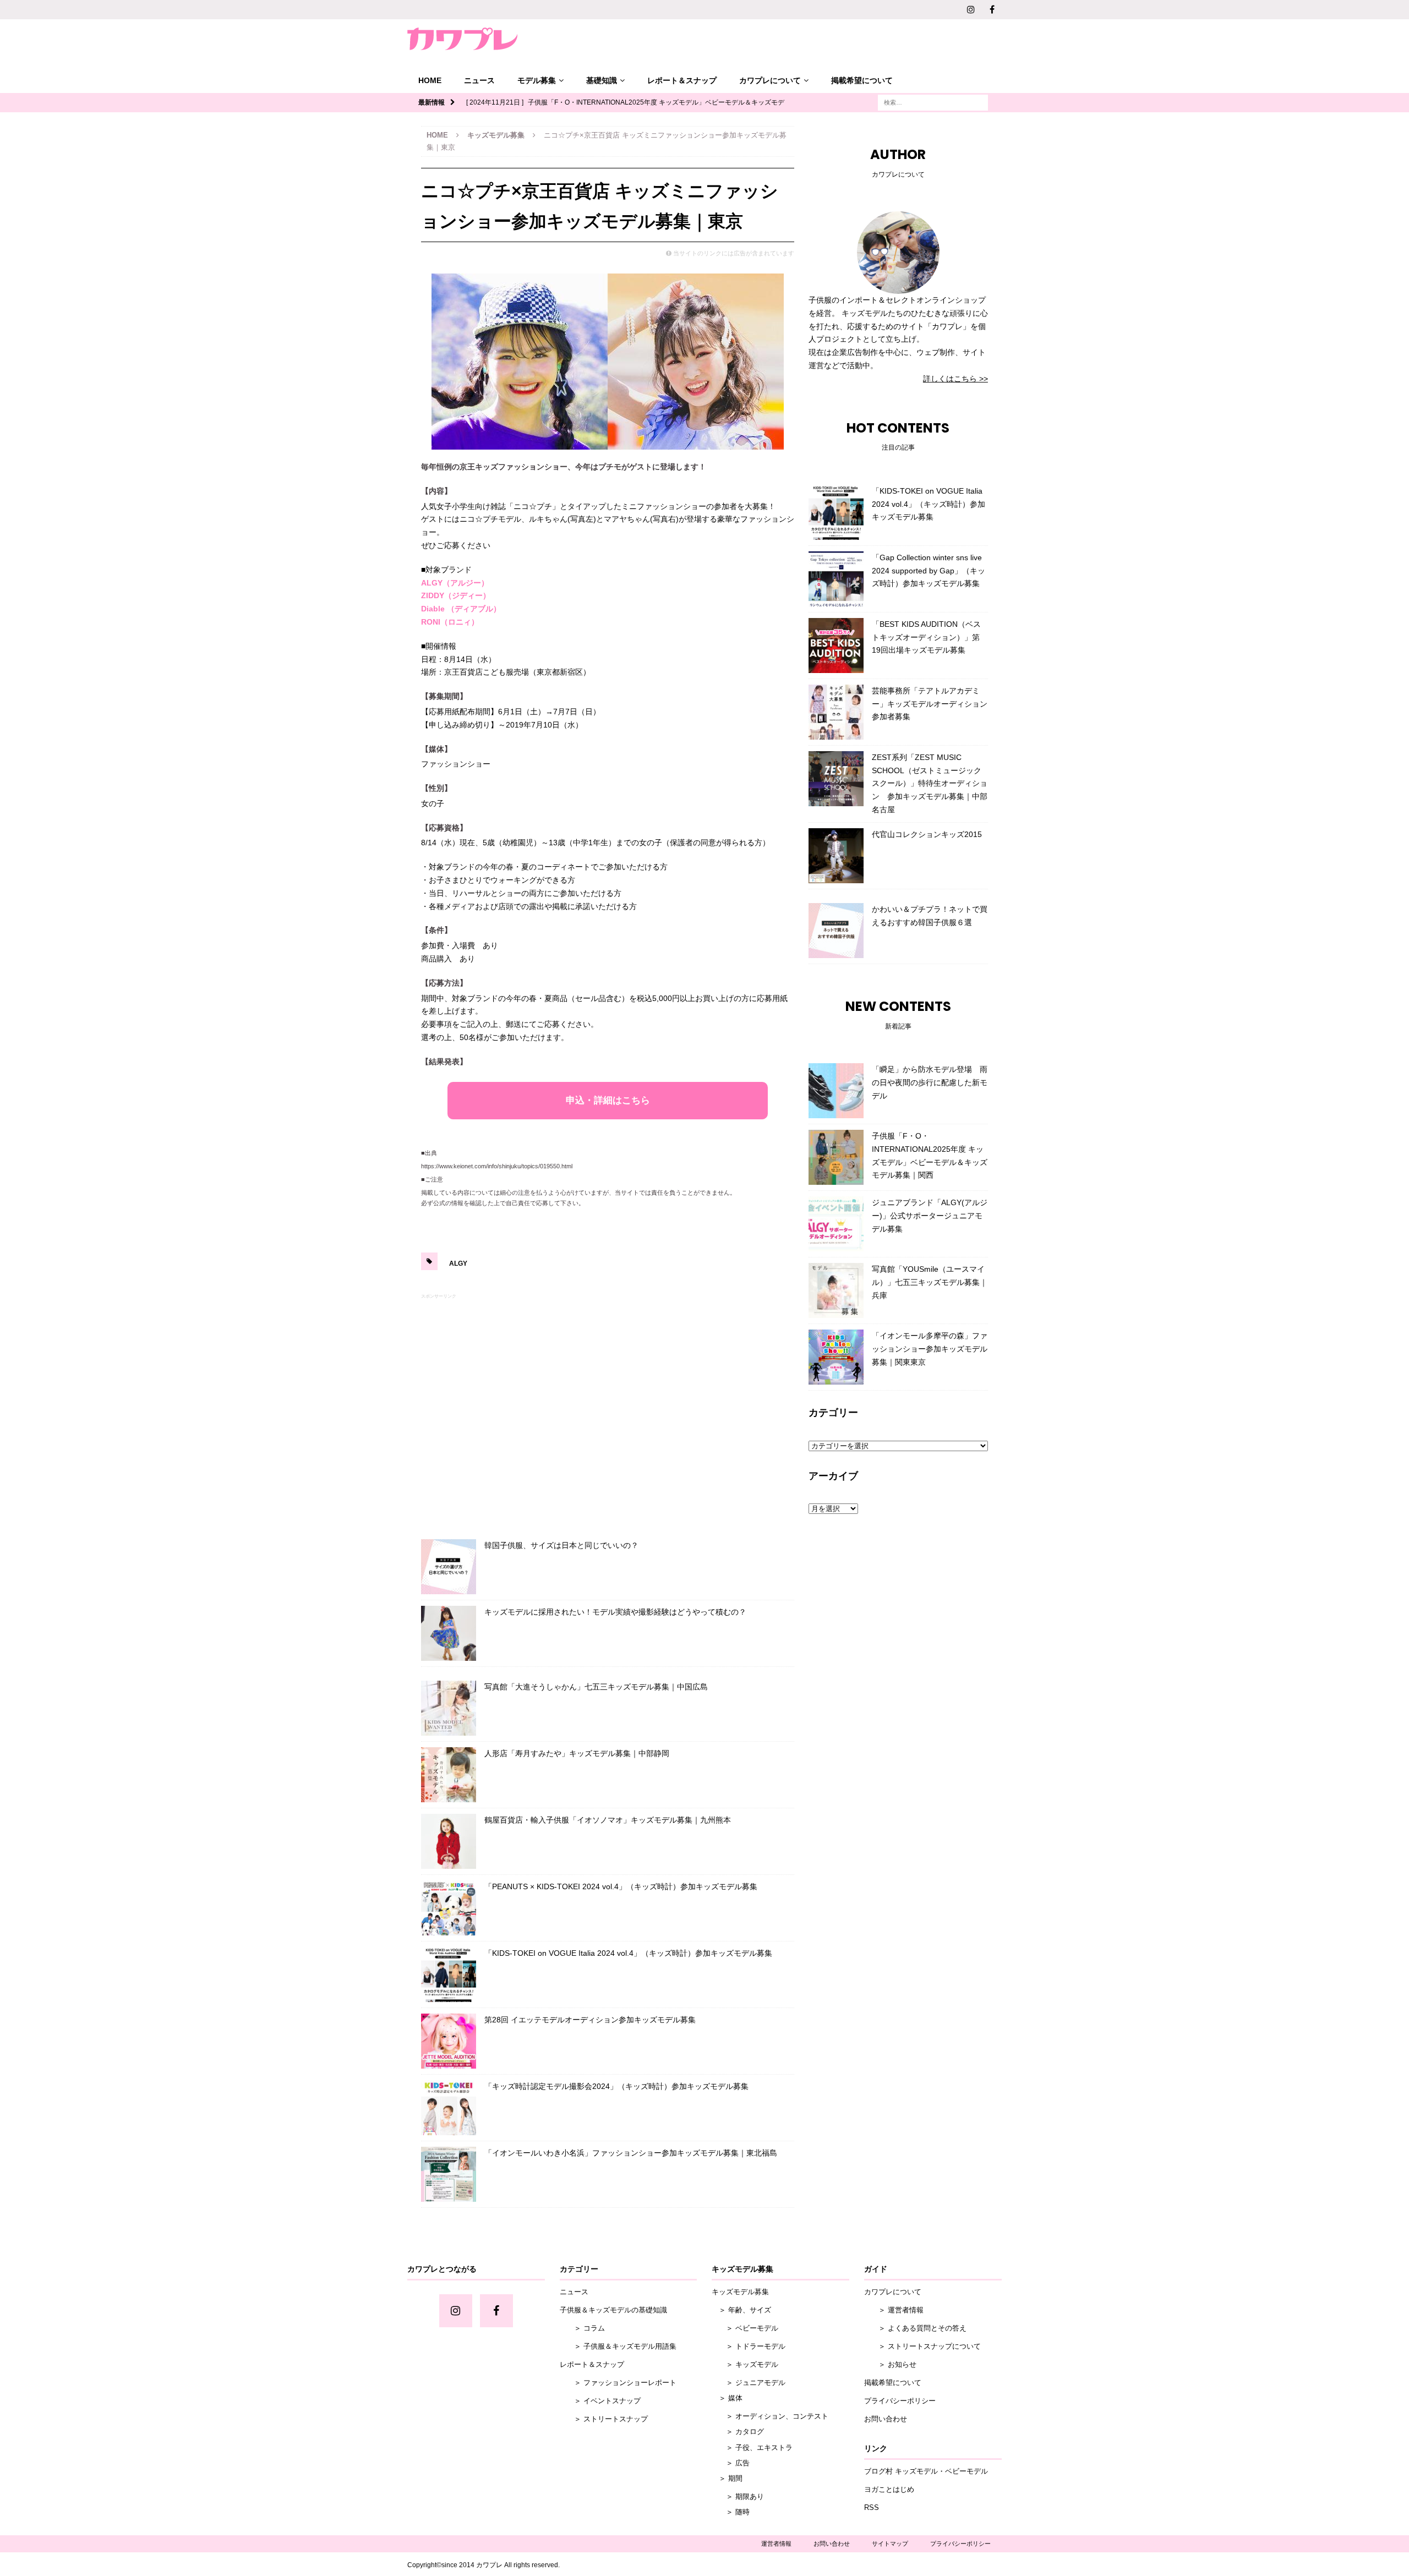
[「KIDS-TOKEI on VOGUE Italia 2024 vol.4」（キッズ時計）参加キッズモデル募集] (449, 1975)
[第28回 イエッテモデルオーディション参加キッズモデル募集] (449, 2041)
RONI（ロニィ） (450, 622)
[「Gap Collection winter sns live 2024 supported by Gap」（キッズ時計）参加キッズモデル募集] (836, 579)
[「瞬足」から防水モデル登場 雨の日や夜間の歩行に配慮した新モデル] (836, 1091)
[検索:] (933, 102)
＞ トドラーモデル (749, 2346)
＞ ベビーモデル (745, 2328)
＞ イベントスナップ (600, 2401)
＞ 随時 (731, 2512)
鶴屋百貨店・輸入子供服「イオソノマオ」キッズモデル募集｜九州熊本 (608, 1820)
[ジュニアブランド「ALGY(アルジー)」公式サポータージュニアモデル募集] (836, 1224)
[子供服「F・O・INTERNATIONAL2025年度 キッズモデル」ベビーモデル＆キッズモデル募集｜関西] (836, 1157)
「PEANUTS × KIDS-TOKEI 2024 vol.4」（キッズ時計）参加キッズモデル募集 (621, 1886)
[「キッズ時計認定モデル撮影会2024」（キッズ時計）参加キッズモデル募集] (449, 2108)
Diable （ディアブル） (461, 609)
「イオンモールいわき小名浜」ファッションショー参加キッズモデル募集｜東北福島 (631, 2153)
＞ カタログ (738, 2432)
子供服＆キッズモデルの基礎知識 (613, 2310)
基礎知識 (602, 80)
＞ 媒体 (727, 2398)
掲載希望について (862, 80)
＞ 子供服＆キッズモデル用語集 (618, 2346)
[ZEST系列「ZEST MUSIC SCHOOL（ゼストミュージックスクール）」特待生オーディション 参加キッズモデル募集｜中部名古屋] (836, 779)
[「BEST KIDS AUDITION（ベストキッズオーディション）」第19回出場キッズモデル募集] (836, 646)
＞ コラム (582, 2328)
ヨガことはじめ (889, 2489)
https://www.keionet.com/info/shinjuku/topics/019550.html (497, 1166)
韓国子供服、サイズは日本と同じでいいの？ (561, 1545)
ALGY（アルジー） (455, 583)
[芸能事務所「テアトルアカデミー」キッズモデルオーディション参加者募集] (836, 712)
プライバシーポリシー (900, 2401)
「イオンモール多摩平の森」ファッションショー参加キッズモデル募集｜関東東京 (930, 1349)
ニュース (479, 80)
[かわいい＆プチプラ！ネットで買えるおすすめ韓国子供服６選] (836, 931)
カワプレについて (770, 80)
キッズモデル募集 (740, 2292)
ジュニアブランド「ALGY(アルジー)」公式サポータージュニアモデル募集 (930, 1216)
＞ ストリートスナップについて (922, 2346)
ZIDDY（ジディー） (456, 595)
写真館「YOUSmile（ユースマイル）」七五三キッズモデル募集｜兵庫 (930, 1282)
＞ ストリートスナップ (604, 2419)
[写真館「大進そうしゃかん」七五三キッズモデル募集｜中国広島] (449, 1708)
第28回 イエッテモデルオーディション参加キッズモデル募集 (590, 2020)
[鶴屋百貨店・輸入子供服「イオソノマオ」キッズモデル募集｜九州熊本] (449, 1841)
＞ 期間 (727, 2478)
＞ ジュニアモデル (749, 2383)
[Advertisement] (608, 1414)
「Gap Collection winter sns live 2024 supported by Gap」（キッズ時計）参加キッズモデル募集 (929, 571)
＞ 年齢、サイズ (741, 2310)
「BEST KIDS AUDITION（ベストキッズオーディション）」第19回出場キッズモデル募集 (926, 637)
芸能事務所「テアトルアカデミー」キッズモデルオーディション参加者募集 (930, 704)
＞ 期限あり (738, 2496)
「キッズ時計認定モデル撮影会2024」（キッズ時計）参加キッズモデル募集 (616, 2086)
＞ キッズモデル (745, 2364)
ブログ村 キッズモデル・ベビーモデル (926, 2471)
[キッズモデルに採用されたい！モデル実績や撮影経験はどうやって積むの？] (449, 1633)
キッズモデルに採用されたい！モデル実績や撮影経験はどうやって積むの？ (615, 1612)
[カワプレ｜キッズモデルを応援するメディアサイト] (462, 39)
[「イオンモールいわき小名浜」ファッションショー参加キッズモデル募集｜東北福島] (449, 2174)
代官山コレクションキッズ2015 (927, 834)
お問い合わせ (886, 2419)
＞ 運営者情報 (894, 2310)
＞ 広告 (731, 2463)
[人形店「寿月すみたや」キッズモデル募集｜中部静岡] (449, 1775)
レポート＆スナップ (682, 80)
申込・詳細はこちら (608, 1100)
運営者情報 (776, 2544)
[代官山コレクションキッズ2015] (836, 856)
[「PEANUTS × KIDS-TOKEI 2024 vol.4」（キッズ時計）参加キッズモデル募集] (449, 1908)
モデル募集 (537, 80)
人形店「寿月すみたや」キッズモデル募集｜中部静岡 (577, 1753)
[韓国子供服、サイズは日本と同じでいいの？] (449, 1567)
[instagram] (971, 10)
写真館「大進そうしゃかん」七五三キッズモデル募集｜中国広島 (596, 1687)
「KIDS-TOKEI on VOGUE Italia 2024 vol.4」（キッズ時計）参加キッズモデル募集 (628, 1953)
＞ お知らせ (890, 2364)
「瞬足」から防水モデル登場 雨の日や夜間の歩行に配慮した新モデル (930, 1082)
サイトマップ (890, 2544)
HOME (430, 80)
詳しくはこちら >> (955, 379)
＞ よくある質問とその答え (915, 2328)
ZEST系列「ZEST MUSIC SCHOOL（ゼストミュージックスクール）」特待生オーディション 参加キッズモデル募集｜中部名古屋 (930, 783)
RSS (872, 2507)
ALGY (458, 1264)
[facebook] (992, 10)
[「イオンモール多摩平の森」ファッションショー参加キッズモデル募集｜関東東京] (836, 1357)
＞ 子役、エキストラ (752, 2448)
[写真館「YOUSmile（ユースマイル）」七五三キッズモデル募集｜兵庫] (836, 1290)
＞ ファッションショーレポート (618, 2383)
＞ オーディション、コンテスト (770, 2416)
